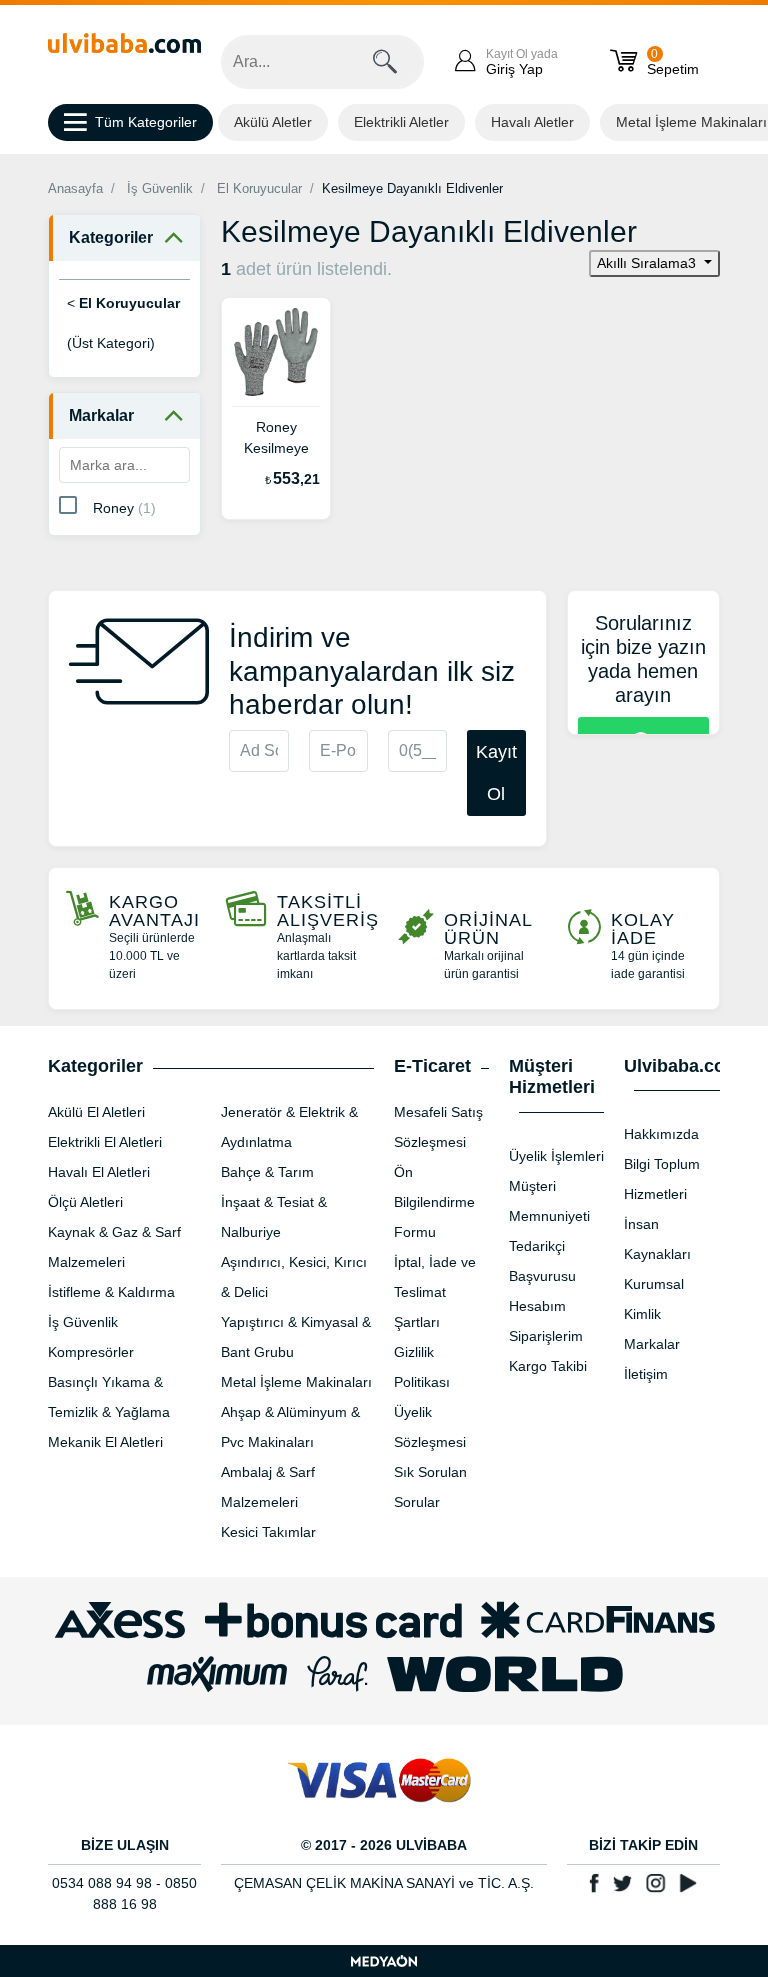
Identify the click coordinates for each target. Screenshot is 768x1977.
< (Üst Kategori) (123, 323)
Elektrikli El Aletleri (105, 1142)
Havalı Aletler (532, 122)
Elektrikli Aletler (401, 122)
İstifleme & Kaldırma (111, 1292)
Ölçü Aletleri (85, 1202)
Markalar (101, 415)
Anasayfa (75, 188)
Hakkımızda (661, 1134)
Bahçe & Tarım (267, 1172)
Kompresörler (91, 1352)
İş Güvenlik (160, 188)
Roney (124, 508)
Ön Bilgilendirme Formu (434, 1202)
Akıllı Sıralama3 (648, 263)
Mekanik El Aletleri (105, 1442)
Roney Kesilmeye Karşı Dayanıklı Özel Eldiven (276, 440)
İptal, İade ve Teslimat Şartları (435, 1292)
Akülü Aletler (273, 122)
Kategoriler (111, 237)
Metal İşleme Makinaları (296, 1382)
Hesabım (537, 1306)
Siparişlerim (546, 1336)
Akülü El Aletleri (96, 1112)
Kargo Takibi (548, 1366)
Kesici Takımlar (268, 1532)
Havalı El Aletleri (99, 1172)
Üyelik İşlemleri (556, 1156)
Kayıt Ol (496, 773)
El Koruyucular (259, 188)
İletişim (646, 1374)
